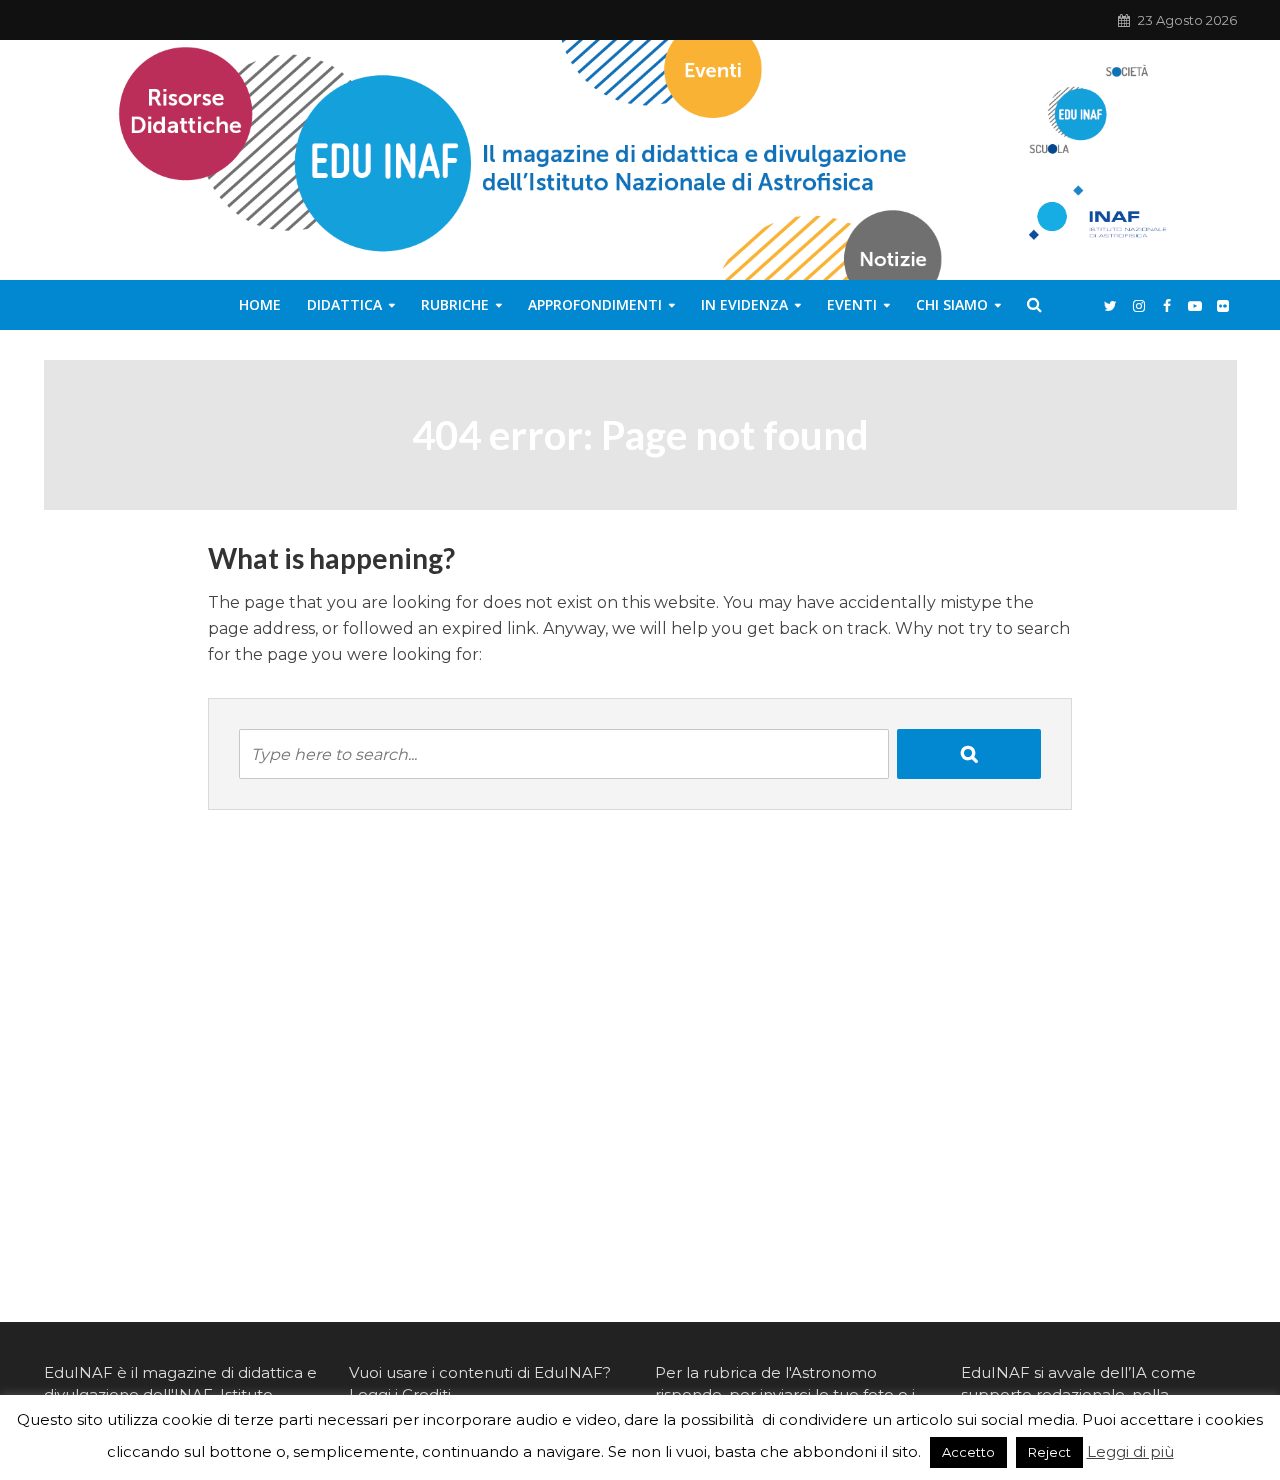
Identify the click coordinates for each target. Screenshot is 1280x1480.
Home (260, 304)
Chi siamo (952, 304)
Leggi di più (1130, 1451)
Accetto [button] (968, 1452)
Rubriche (455, 304)
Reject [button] (1049, 1452)
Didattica (344, 304)
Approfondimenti (595, 304)
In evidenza (744, 304)
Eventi (852, 304)
